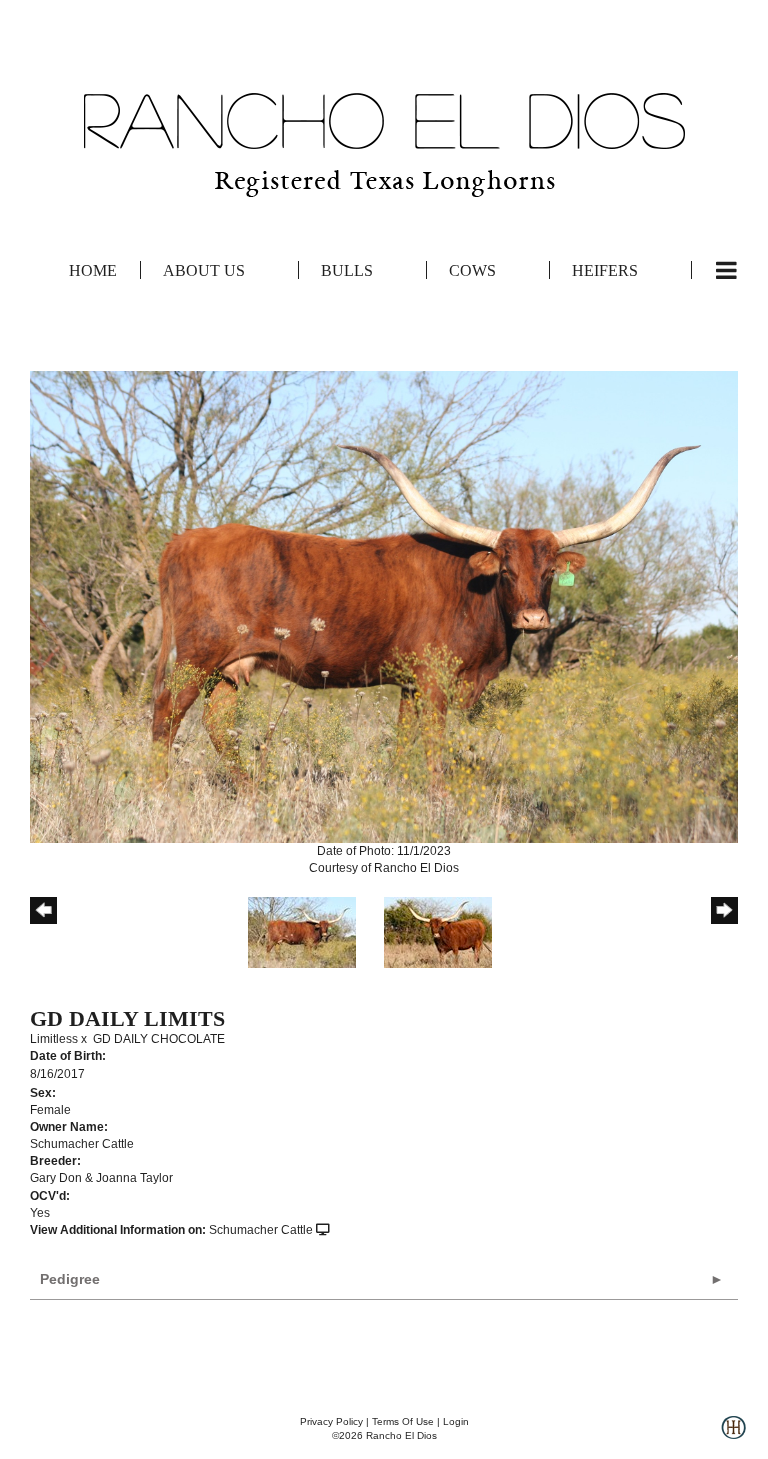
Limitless (54, 1039)
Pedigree (70, 1279)
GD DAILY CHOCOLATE (159, 1039)
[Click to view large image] (384, 606)
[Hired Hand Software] (733, 1435)
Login (456, 1421)
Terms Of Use (403, 1421)
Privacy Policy (331, 1421)
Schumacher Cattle (261, 1230)
